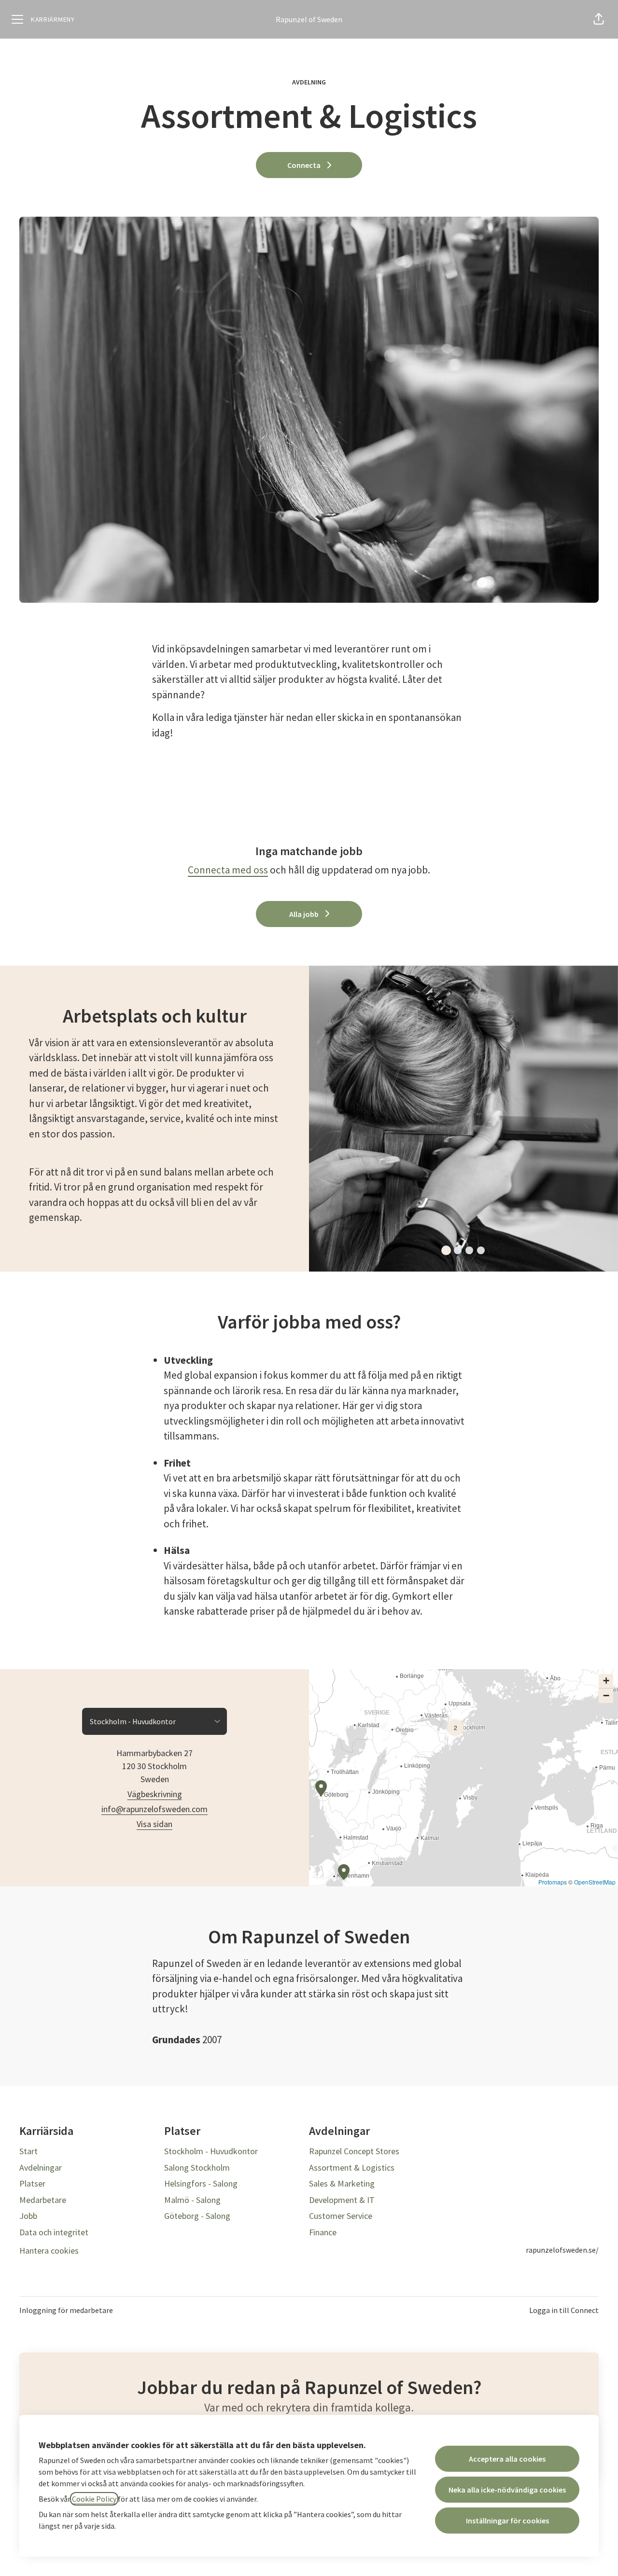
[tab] (446, 1250)
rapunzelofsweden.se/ (562, 2250)
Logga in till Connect (564, 2310)
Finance (323, 2232)
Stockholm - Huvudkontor (211, 2151)
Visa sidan (154, 1824)
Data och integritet (54, 2232)
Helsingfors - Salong (201, 2183)
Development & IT (342, 2200)
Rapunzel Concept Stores (354, 2151)
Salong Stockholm (197, 2167)
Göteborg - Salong (197, 2216)
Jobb (28, 2216)
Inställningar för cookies (507, 2521)
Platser (32, 2183)
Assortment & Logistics (352, 2167)
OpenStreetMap (595, 1882)
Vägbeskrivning (155, 1794)
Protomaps (553, 1882)
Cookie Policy (94, 2499)
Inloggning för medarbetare (66, 2310)
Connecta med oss (228, 870)
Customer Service (341, 2216)
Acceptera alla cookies (507, 2459)
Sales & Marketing (342, 2183)
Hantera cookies (49, 2251)
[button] (599, 19)
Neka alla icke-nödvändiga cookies (507, 2490)
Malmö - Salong (192, 2200)
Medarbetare (43, 2200)
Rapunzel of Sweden (309, 19)
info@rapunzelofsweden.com (154, 1809)
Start (28, 2151)
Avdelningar (41, 2167)
